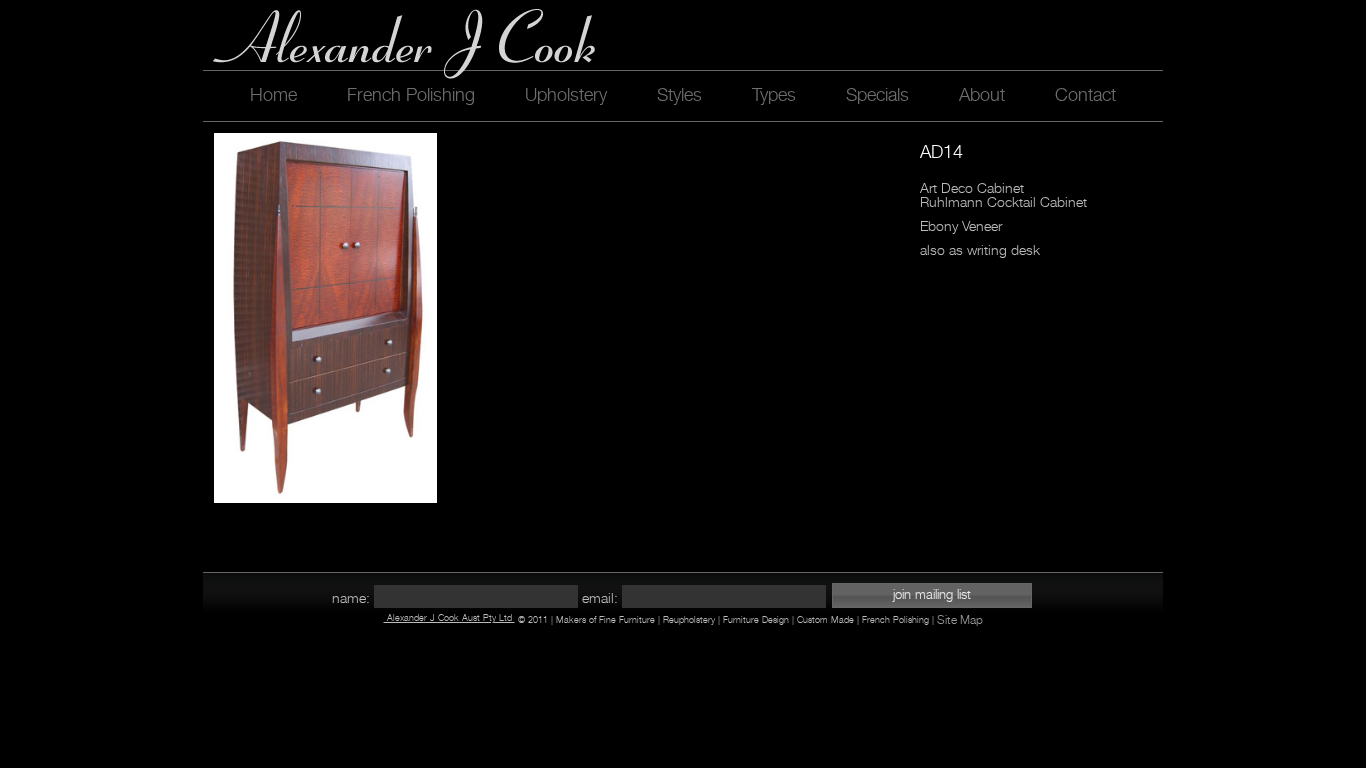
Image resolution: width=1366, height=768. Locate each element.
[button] (932, 595)
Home (273, 95)
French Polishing (411, 95)
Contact (1085, 95)
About (982, 95)
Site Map (960, 620)
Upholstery (566, 95)
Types (774, 95)
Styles (679, 95)
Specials (877, 95)
